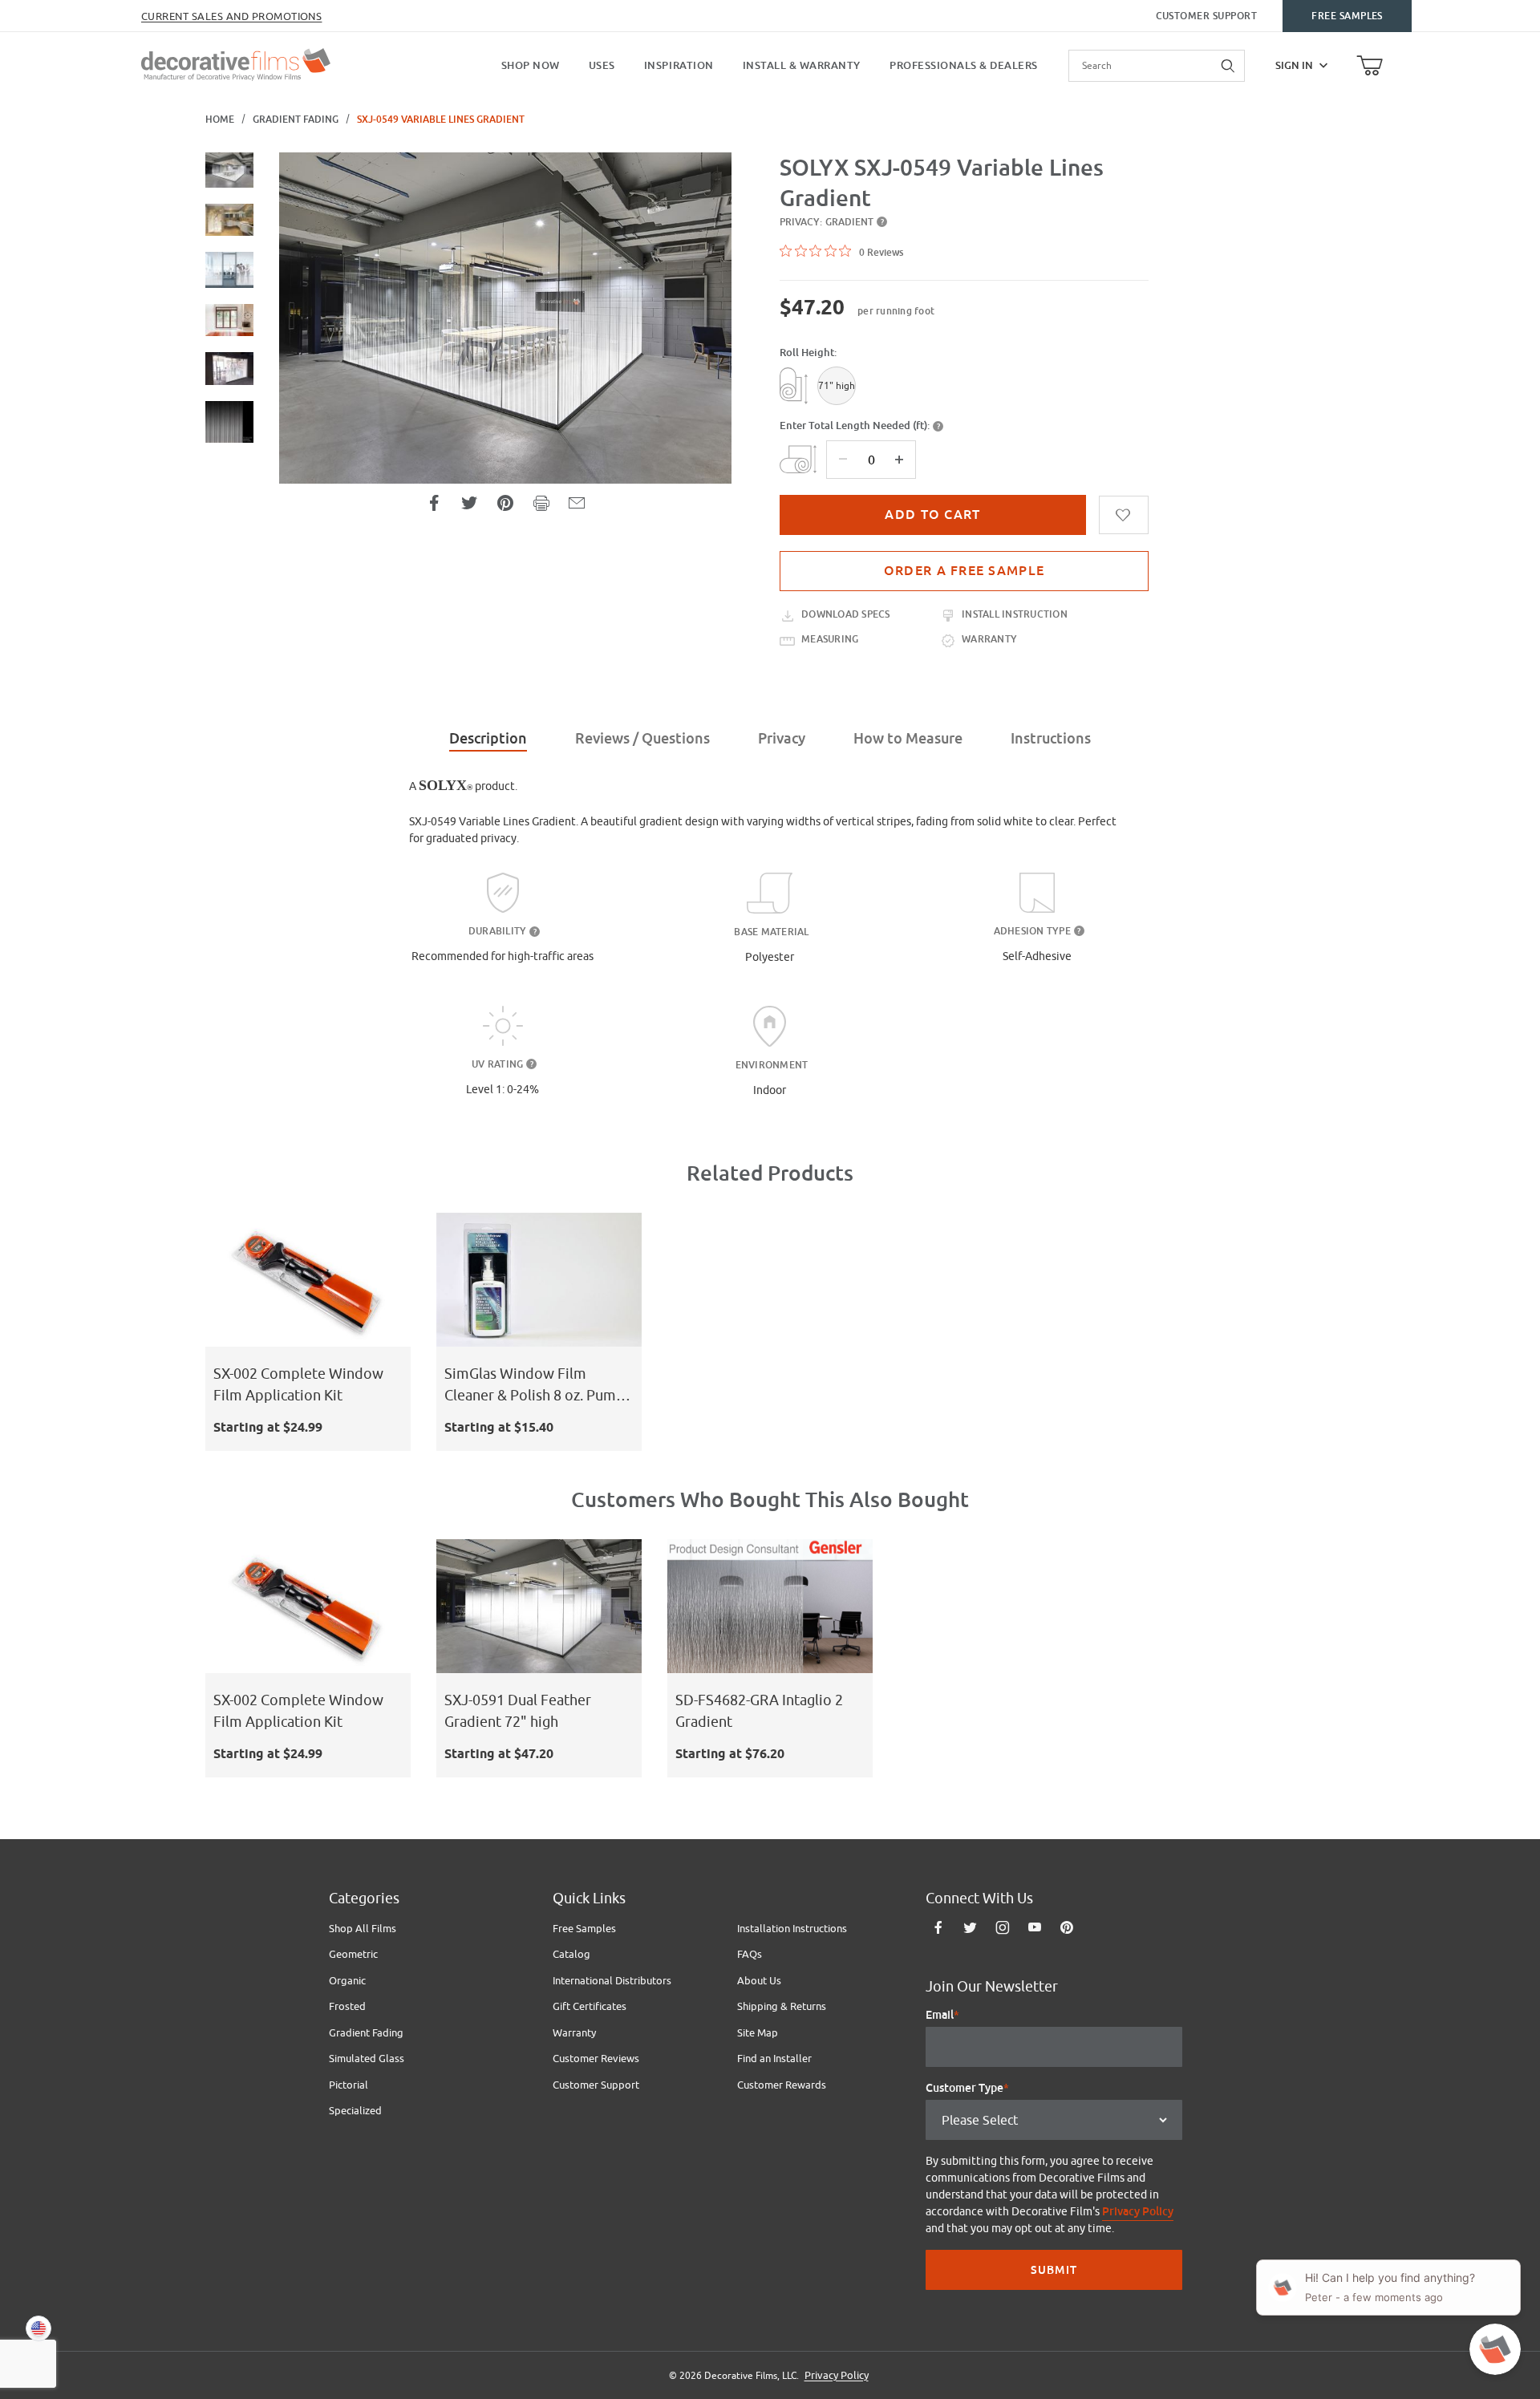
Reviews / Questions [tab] (642, 738)
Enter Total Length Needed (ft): (855, 425)
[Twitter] (970, 1927)
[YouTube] (1035, 1927)
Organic (347, 1980)
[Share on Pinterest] (505, 503)
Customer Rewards (782, 2085)
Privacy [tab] (782, 738)
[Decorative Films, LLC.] (236, 63)
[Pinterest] (1066, 1927)
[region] (229, 387)
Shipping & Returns (782, 2006)
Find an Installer (774, 2058)
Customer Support (1207, 16)
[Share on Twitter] (469, 503)
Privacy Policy (1138, 2211)
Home (220, 120)
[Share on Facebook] (434, 503)
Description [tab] (488, 738)
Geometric (353, 1954)
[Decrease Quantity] (843, 460)
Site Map (758, 2032)
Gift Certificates (590, 2006)
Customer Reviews (596, 2058)
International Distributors (612, 1980)
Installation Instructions (792, 1928)
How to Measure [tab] (908, 738)
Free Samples (1347, 16)
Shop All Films (363, 1928)
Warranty (574, 2032)
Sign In (1294, 65)
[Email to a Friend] (577, 503)
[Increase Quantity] (899, 460)
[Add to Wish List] (1124, 515)
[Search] (1229, 66)
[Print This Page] (541, 503)
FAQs (750, 1954)
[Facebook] (938, 1927)
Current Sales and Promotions (231, 16)
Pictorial (349, 2085)
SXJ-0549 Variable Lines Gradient (441, 120)
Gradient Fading (296, 120)
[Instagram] (1003, 1927)
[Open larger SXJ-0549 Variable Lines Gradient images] (505, 318)
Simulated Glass (367, 2058)
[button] (229, 170)
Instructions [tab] (1051, 738)
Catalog (571, 1954)
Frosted (347, 2006)
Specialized (355, 2110)
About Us (759, 1980)
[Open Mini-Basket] (1370, 66)
